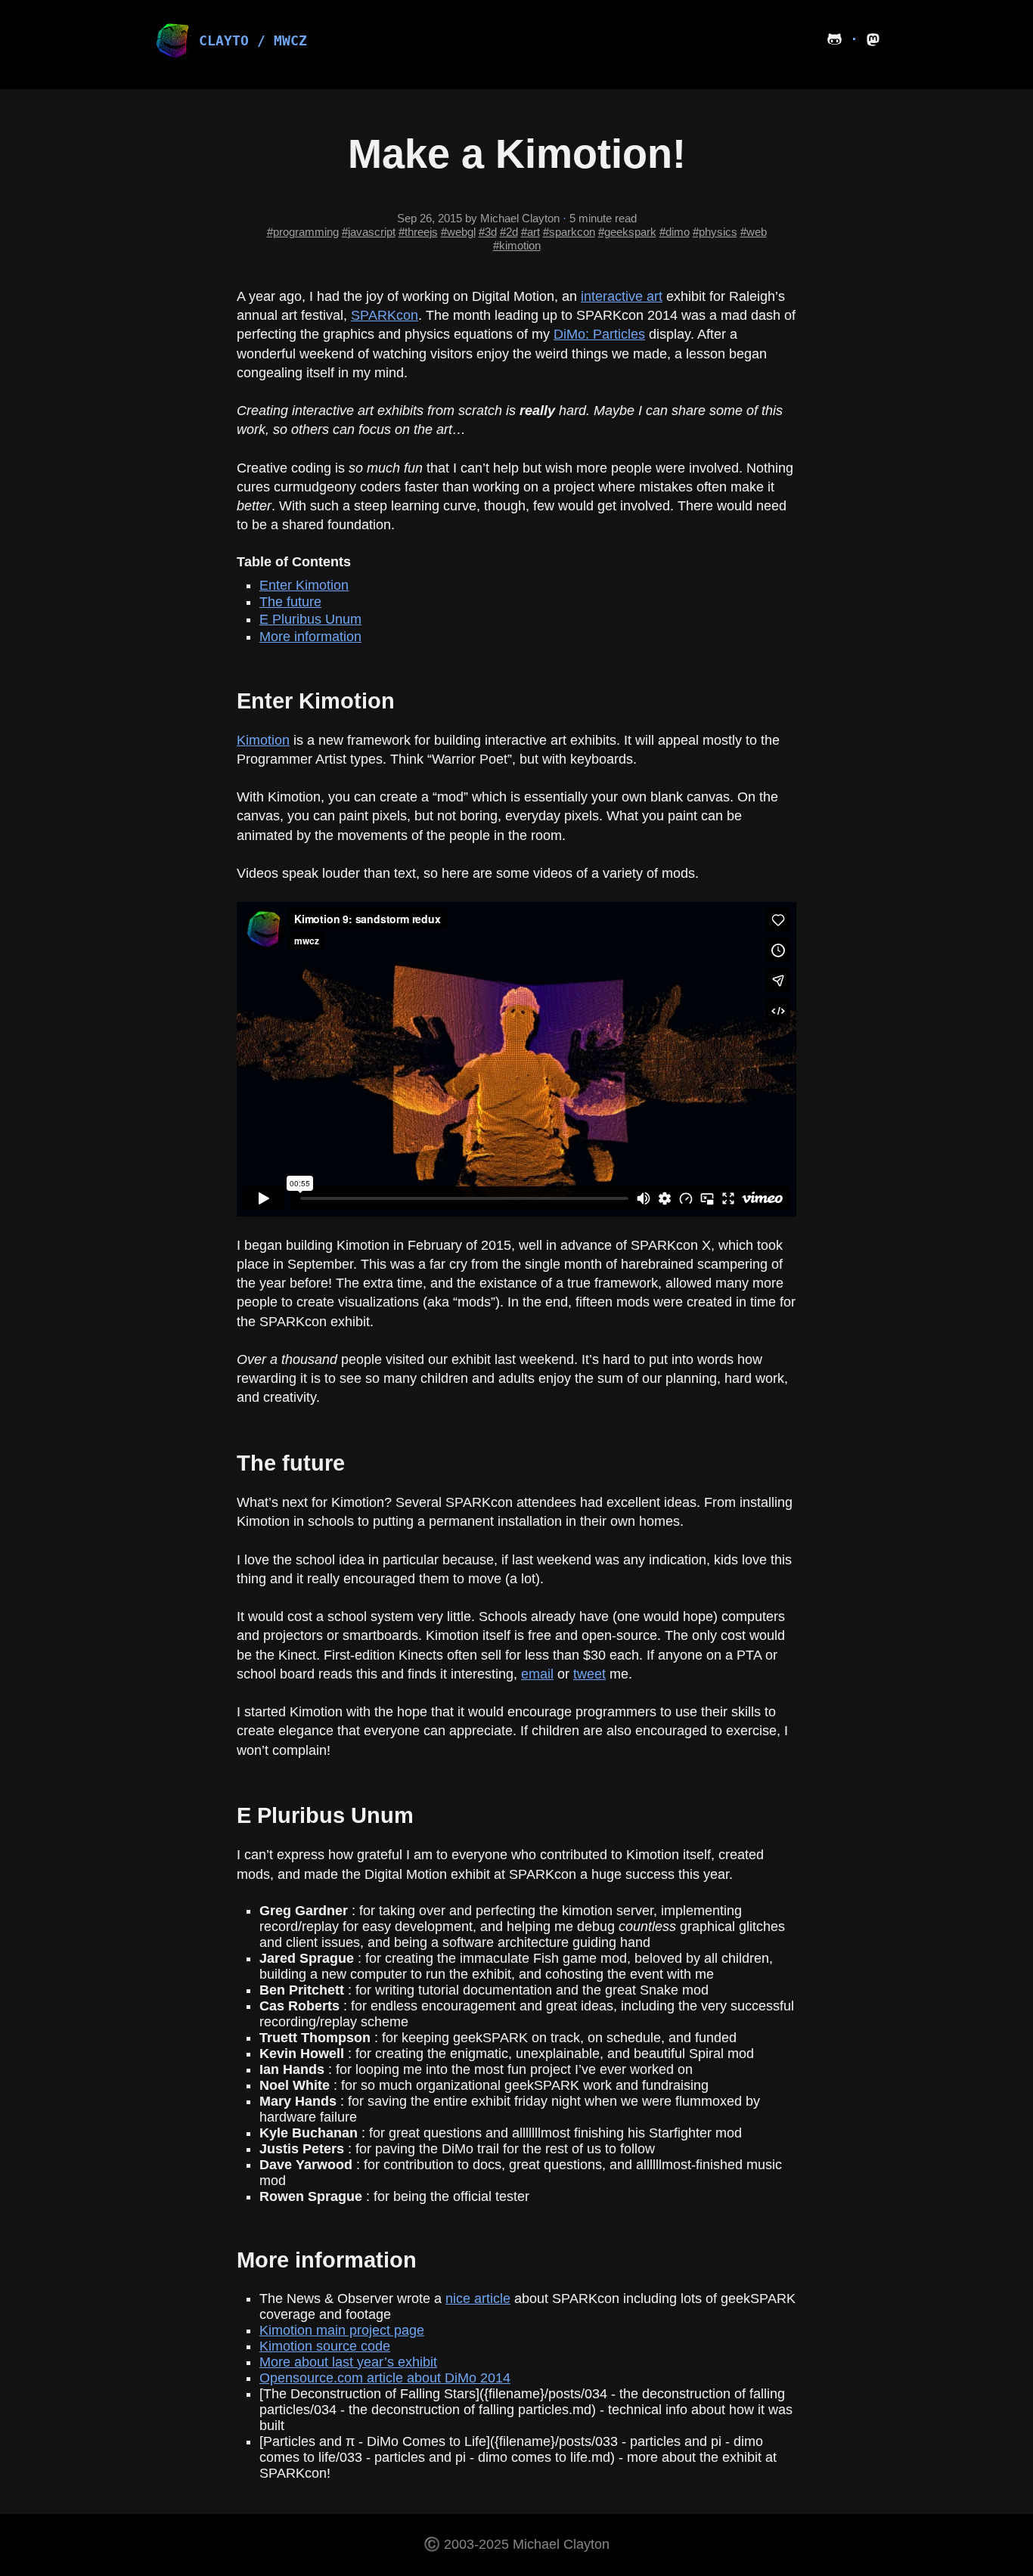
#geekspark (627, 232)
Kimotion (263, 740)
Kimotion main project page (342, 2330)
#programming (303, 232)
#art (530, 232)
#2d (509, 232)
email (537, 1674)
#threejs (418, 232)
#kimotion (517, 245)
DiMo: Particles (599, 334)
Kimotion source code (325, 2346)
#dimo (675, 232)
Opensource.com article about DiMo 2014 (385, 2378)
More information (310, 637)
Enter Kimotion (304, 585)
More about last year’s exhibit (348, 2362)
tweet (589, 1674)
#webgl (458, 232)
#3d (488, 232)
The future (290, 602)
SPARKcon (385, 315)
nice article (478, 2299)
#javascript (369, 232)
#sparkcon (569, 232)
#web (754, 232)
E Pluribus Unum (310, 619)
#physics (715, 232)
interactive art (622, 296)
